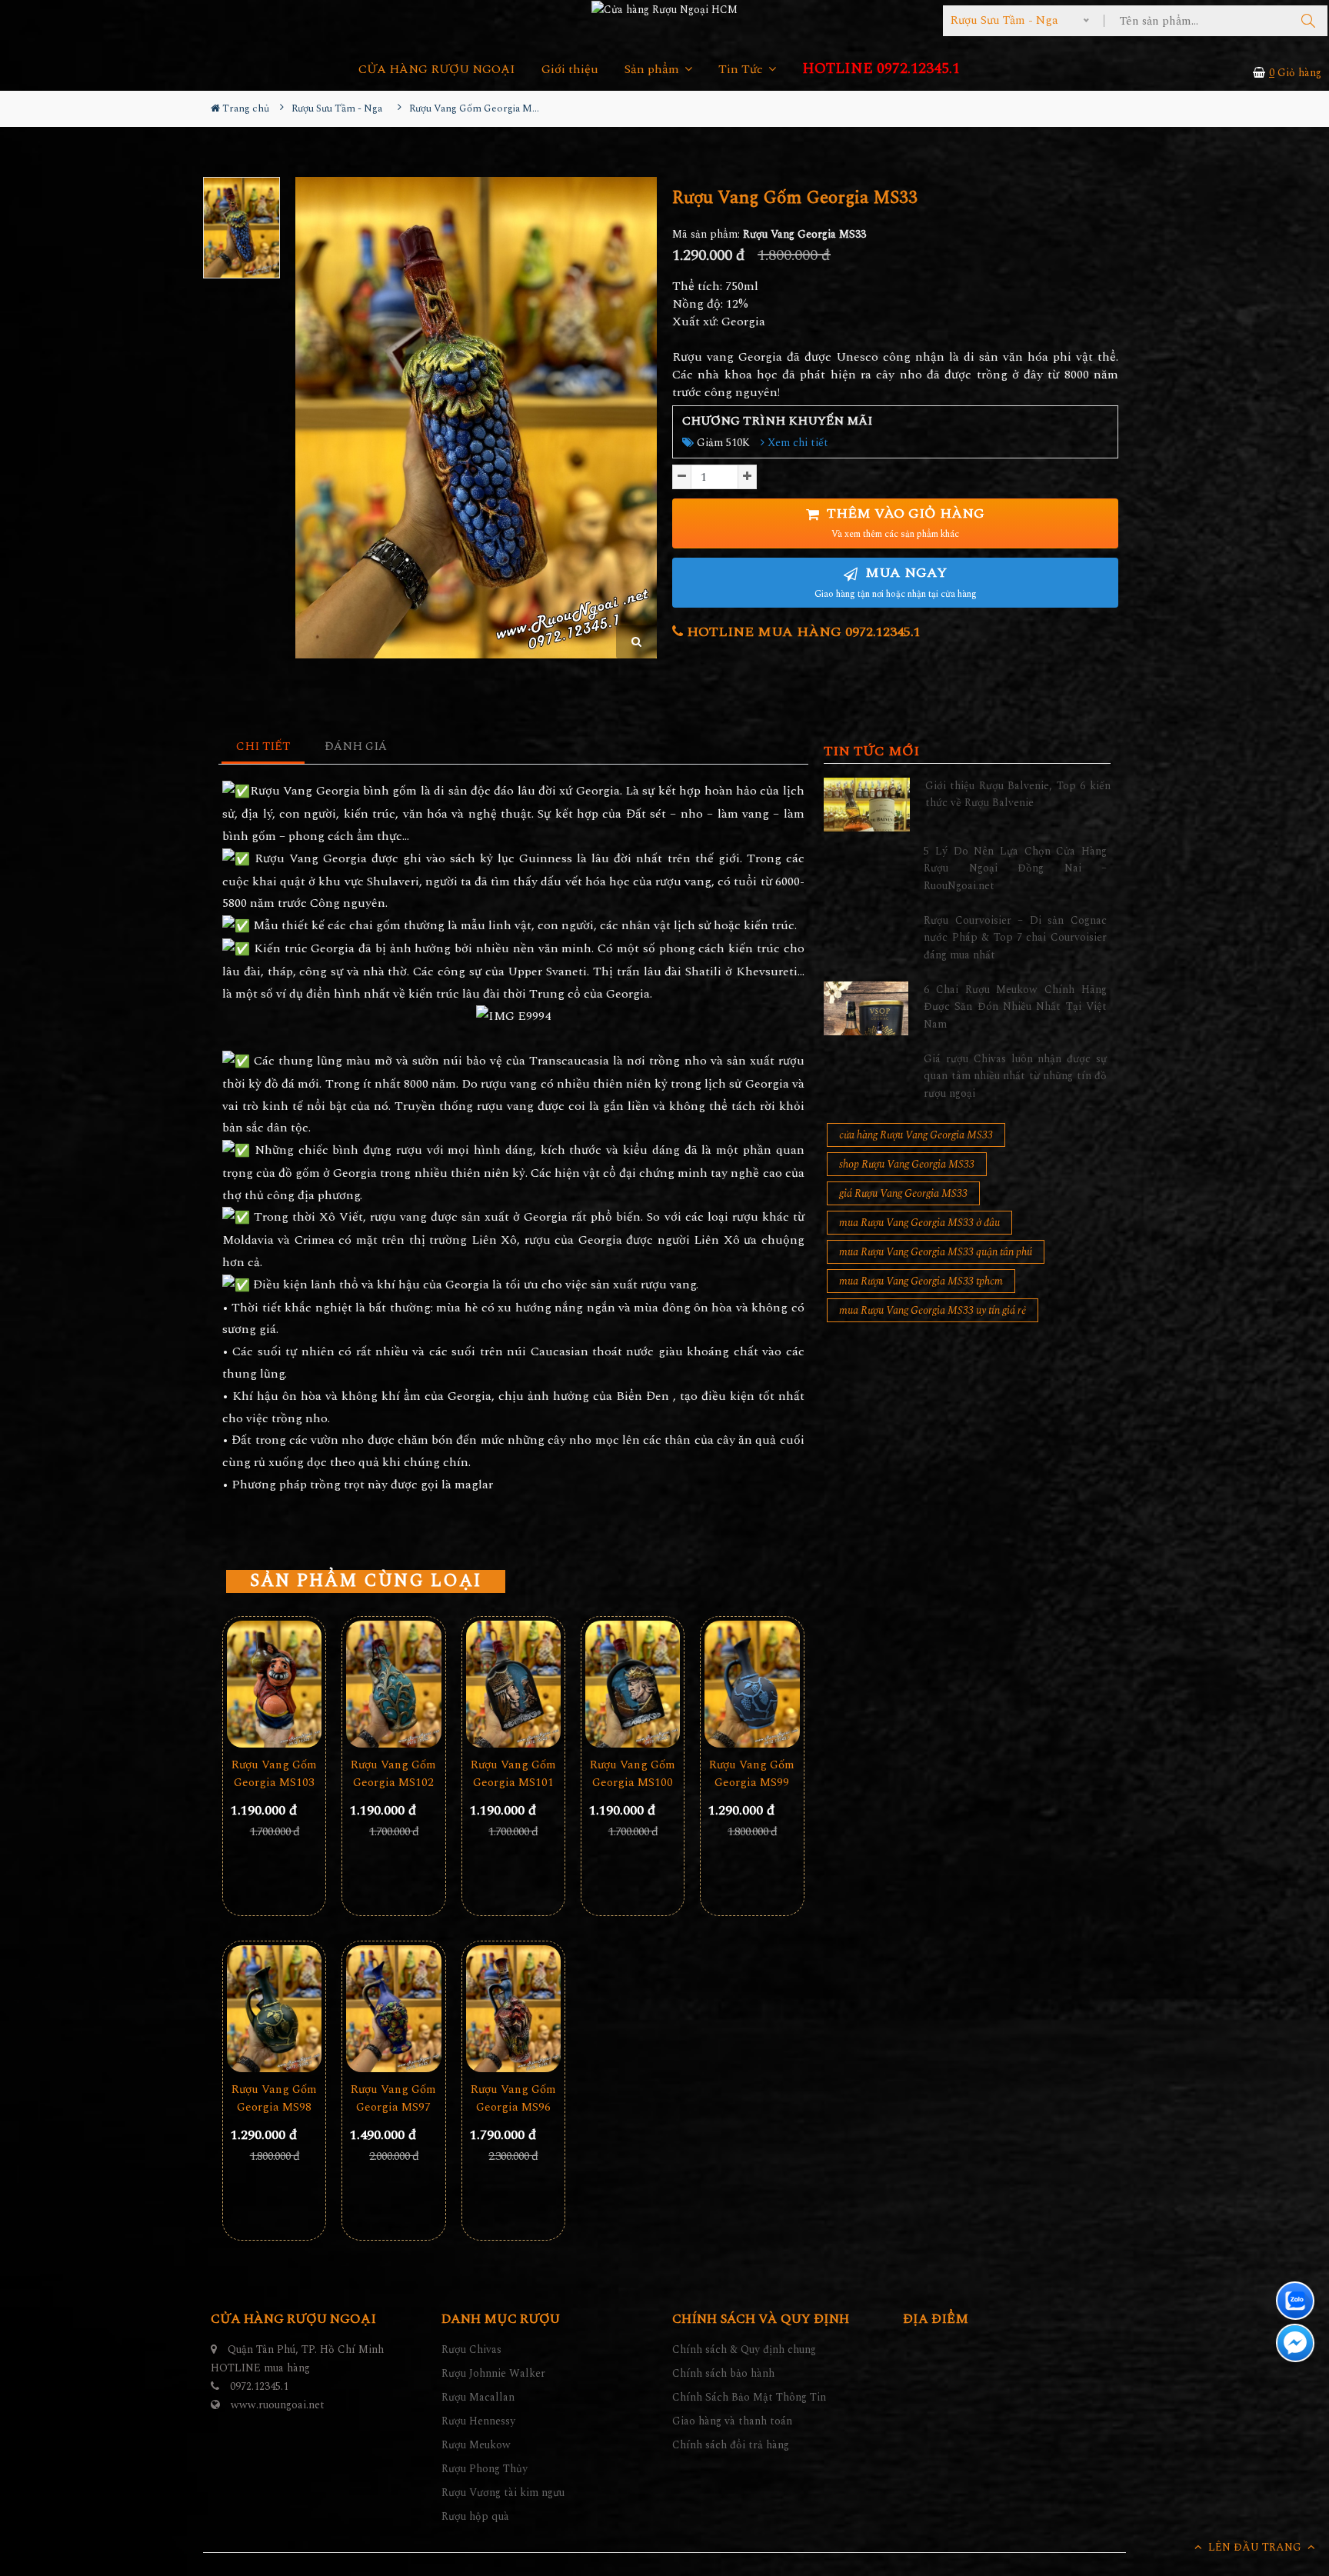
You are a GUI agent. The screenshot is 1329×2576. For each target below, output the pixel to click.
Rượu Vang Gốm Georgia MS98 (274, 2098)
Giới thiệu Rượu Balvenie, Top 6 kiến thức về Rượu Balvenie (1018, 794)
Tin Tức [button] (742, 70)
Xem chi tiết (796, 443)
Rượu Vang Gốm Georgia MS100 (633, 1774)
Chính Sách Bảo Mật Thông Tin (749, 2397)
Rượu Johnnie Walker (493, 2373)
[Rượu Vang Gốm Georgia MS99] (752, 1684)
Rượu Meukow (476, 2445)
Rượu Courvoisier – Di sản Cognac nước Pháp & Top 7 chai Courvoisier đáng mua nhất (1015, 938)
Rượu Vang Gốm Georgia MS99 (752, 1774)
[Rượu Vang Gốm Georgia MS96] (513, 2009)
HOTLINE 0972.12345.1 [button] (881, 69)
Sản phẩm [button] (653, 70)
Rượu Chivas (471, 2349)
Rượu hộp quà (475, 2516)
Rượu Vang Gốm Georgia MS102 (393, 1774)
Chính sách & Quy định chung (744, 2349)
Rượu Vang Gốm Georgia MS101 (513, 1774)
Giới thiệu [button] (570, 70)
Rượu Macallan (478, 2397)
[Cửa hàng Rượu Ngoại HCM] (664, 9)
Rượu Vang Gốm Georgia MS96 (513, 2098)
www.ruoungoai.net (278, 2405)
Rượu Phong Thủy (485, 2469)
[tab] (263, 747)
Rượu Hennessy (478, 2421)
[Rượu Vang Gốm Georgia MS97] (393, 2009)
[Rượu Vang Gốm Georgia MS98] (274, 2009)
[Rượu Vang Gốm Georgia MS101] (513, 1684)
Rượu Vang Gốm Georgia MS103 (274, 1774)
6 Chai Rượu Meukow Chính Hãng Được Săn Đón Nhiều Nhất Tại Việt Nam (1015, 1007)
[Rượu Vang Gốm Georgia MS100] (633, 1684)
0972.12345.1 (259, 2386)
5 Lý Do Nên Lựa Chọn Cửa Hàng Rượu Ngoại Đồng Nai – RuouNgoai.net (1015, 868)
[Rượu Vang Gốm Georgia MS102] (393, 1684)
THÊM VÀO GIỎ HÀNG (904, 523)
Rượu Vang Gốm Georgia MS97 (393, 2098)
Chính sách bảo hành (723, 2373)
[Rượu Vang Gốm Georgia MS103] (274, 1684)
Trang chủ (245, 108)
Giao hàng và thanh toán (732, 2421)
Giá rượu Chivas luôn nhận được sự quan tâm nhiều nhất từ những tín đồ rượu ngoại (1015, 1076)
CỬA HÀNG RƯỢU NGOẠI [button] (437, 70)
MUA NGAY (896, 582)
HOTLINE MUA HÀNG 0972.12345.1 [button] (802, 632)
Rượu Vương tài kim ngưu (503, 2493)
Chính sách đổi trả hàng (731, 2445)
